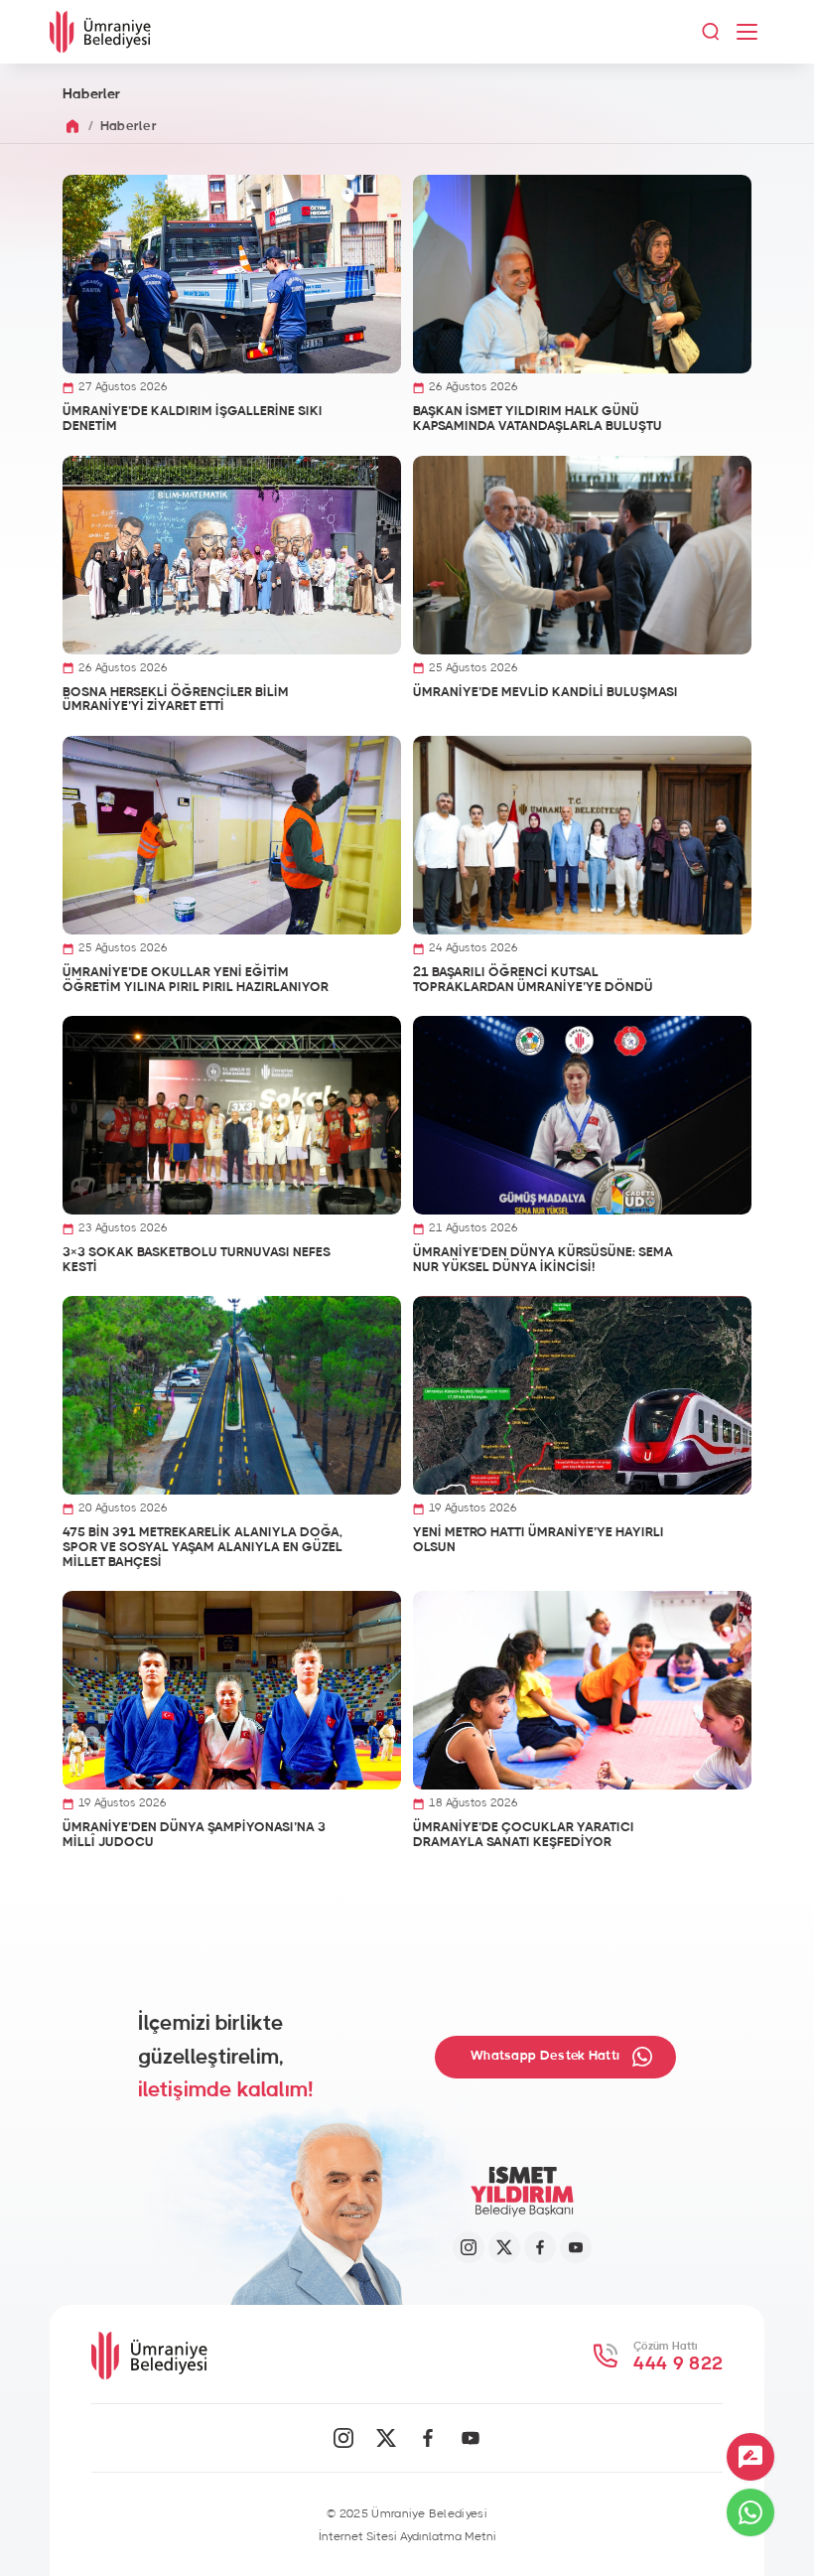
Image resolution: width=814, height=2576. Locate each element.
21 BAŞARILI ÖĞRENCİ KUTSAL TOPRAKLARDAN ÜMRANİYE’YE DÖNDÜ (533, 980)
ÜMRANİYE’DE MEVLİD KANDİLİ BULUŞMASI (545, 693)
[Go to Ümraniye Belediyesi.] (72, 127)
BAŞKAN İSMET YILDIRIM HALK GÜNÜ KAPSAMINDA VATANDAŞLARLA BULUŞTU (538, 419)
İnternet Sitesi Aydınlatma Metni (407, 2536)
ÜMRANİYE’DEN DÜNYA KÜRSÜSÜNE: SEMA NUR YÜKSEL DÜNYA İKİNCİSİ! (543, 1260)
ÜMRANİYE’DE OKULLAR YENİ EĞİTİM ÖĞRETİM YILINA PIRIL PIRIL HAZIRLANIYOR (196, 980)
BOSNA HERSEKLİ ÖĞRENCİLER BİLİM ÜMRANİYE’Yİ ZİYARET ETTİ (176, 700)
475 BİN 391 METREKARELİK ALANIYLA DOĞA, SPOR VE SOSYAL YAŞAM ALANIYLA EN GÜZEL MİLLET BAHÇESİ (203, 1547)
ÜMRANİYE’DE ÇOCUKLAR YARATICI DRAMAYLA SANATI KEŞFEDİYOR (524, 1835)
